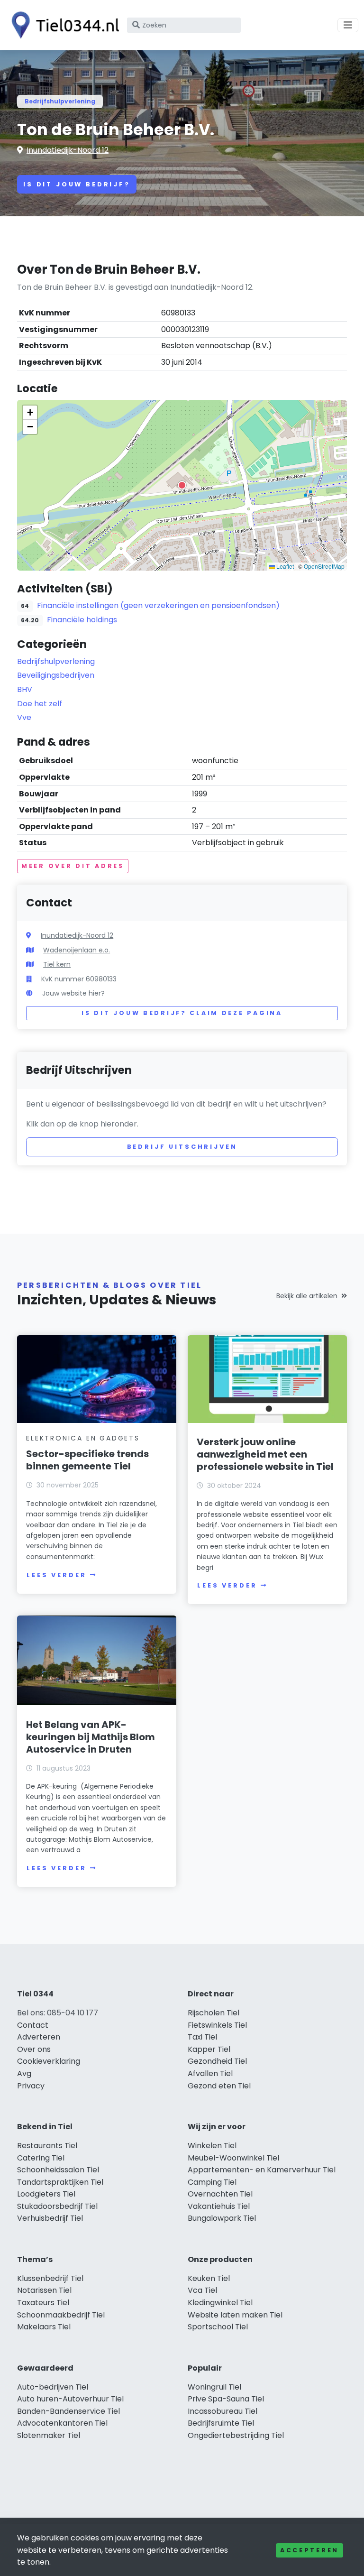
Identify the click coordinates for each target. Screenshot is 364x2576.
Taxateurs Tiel (43, 2303)
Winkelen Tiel (212, 2146)
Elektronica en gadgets (83, 1438)
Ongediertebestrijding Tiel (236, 2435)
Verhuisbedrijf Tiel (50, 2218)
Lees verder (56, 1575)
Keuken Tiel (209, 2278)
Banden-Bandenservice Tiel (68, 2411)
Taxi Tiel (202, 2037)
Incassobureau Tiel (223, 2411)
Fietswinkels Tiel (217, 2025)
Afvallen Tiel (210, 2073)
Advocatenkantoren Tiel (62, 2423)
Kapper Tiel (209, 2049)
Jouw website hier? (73, 993)
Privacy (31, 2086)
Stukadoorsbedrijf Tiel (57, 2206)
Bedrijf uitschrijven (182, 1147)
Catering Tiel (41, 2158)
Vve (24, 717)
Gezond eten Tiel (219, 2086)
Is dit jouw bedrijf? (77, 184)
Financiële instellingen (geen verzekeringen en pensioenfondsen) (158, 605)
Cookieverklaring (49, 2061)
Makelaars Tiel (44, 2327)
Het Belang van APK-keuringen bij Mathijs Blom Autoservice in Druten (91, 1737)
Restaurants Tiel (47, 2146)
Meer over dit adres (73, 866)
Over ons (34, 2049)
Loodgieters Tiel (46, 2194)
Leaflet (284, 566)
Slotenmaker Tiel (49, 2435)
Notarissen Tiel (44, 2290)
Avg (24, 2073)
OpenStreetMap (324, 566)
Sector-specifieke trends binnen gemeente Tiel (87, 1460)
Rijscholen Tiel (214, 2013)
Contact (33, 2025)
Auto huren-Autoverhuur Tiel (70, 2399)
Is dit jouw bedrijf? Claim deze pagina (182, 1013)
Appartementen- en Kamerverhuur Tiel (262, 2170)
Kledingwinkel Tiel (220, 2303)
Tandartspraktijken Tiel (60, 2182)
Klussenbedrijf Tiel (50, 2278)
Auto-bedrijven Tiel (53, 2387)
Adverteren (39, 2037)
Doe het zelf (40, 704)
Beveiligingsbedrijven (56, 675)
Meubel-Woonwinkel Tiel (233, 2158)
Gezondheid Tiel (217, 2061)
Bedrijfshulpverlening (60, 101)
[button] (182, 485)
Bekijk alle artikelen (307, 1296)
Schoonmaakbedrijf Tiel (61, 2315)
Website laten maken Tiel (235, 2315)
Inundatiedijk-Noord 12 (68, 150)
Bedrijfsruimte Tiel (221, 2423)
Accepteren (309, 2550)
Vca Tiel (202, 2290)
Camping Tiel (212, 2182)
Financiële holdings (82, 620)
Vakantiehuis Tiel (219, 2206)
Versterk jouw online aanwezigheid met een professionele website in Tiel (265, 1454)
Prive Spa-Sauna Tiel (226, 2399)
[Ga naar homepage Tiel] (63, 25)
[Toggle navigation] (348, 25)
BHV (25, 689)
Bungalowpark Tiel (222, 2218)
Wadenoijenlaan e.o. (77, 950)
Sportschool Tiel (218, 2327)
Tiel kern (57, 964)
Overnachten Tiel (220, 2194)
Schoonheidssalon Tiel (58, 2170)
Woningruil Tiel (214, 2387)
